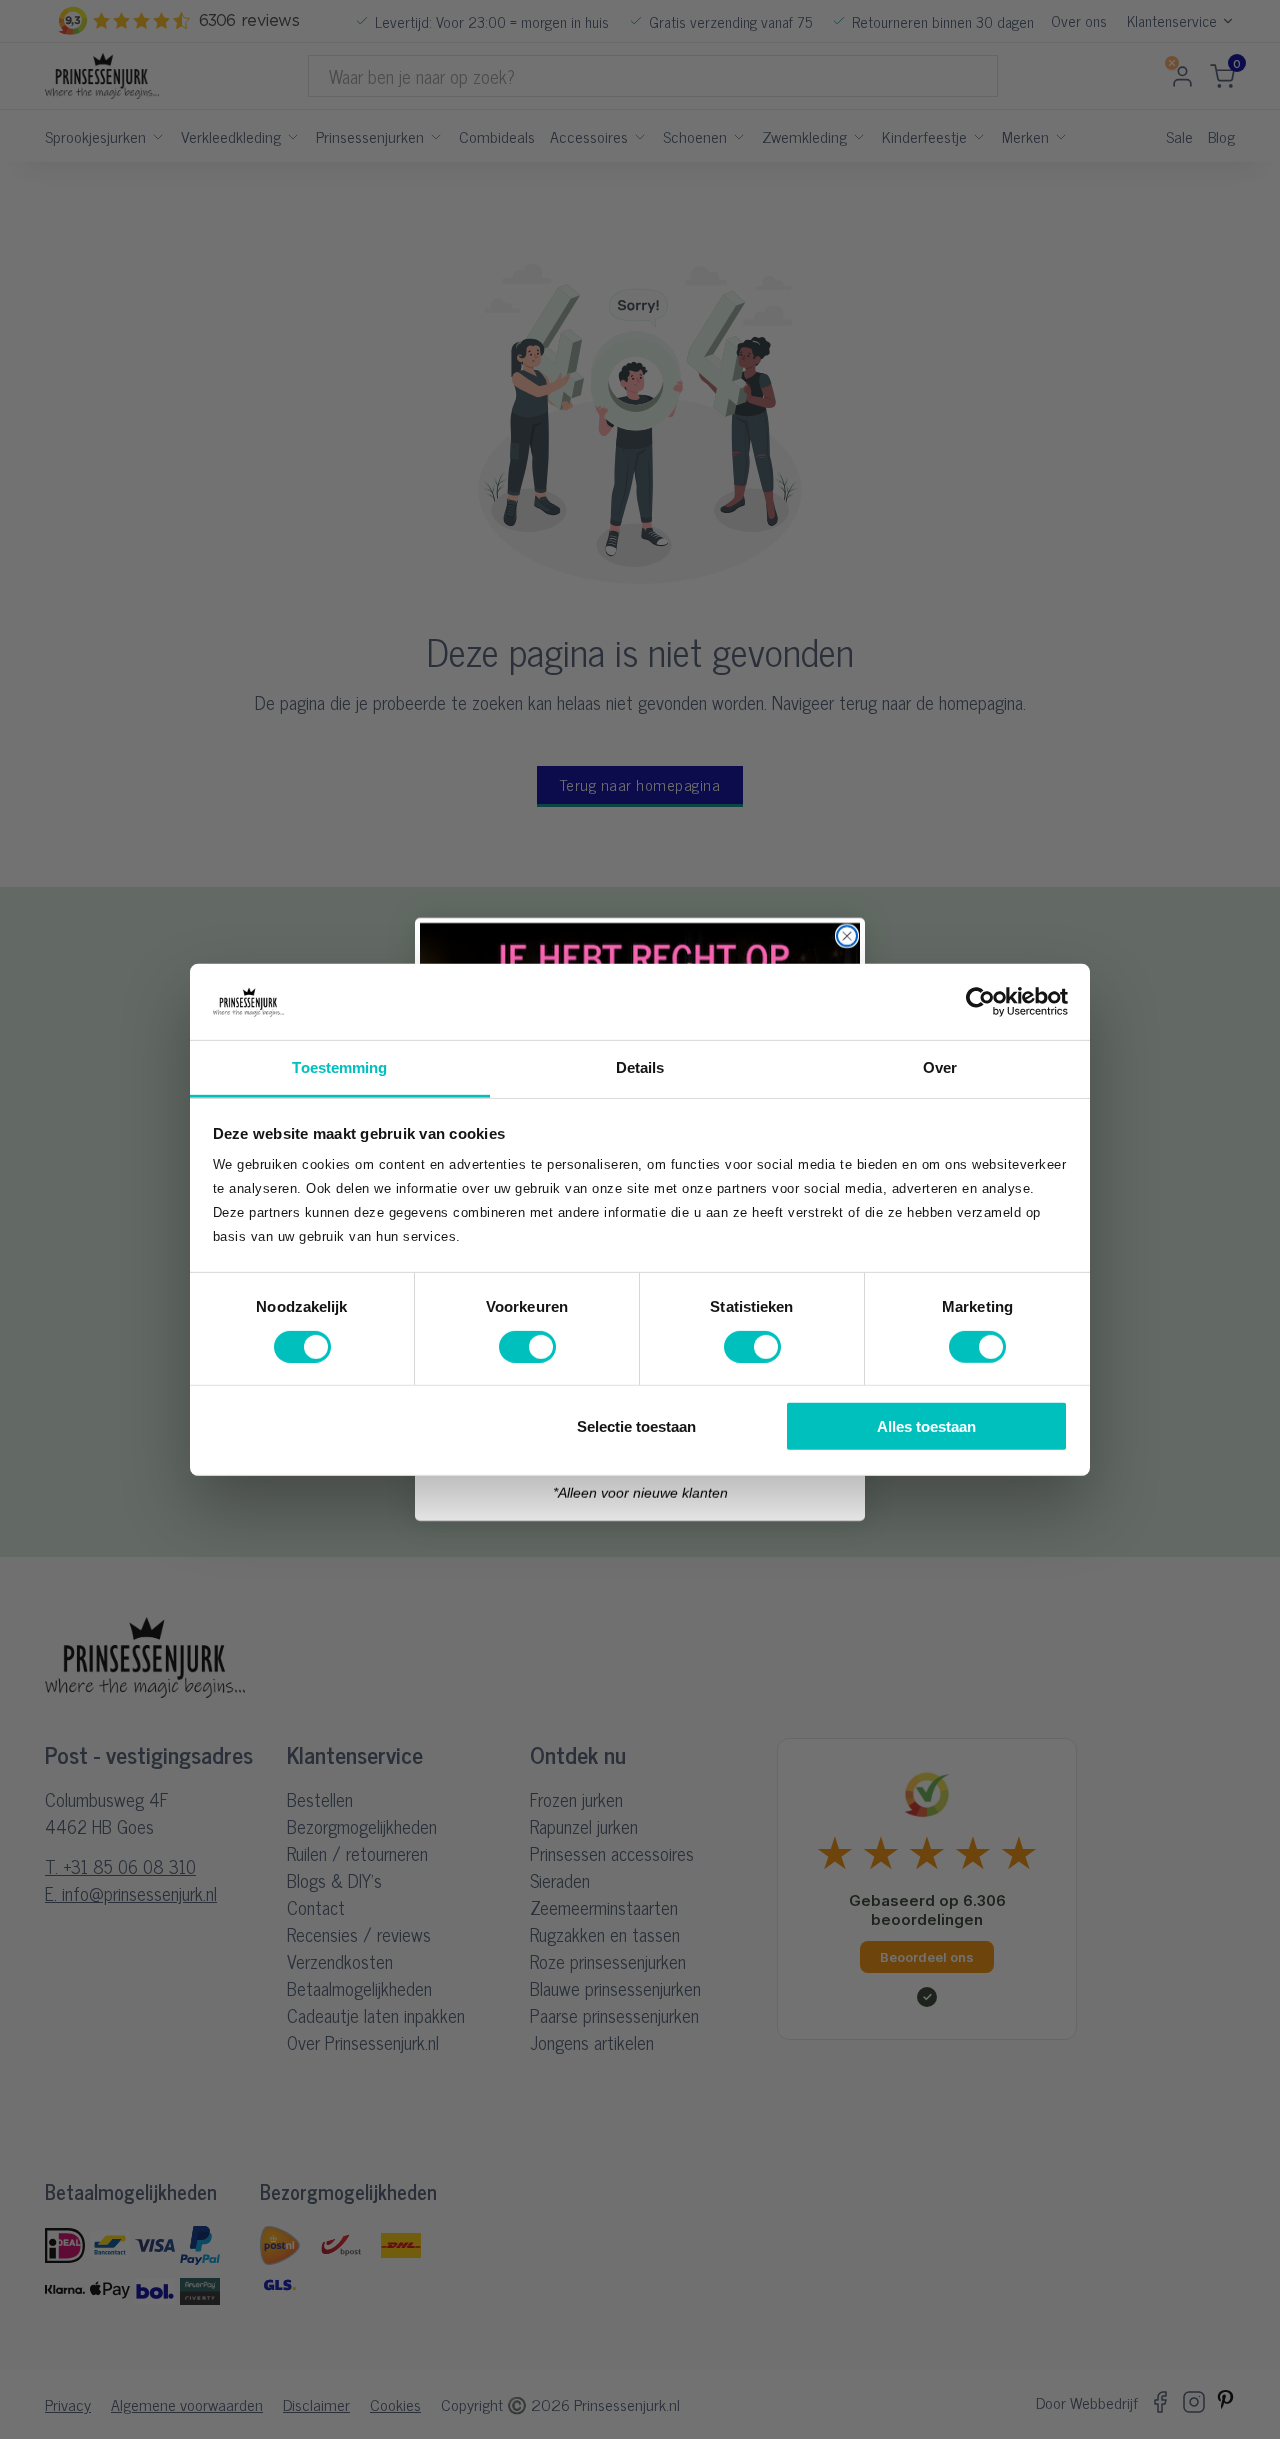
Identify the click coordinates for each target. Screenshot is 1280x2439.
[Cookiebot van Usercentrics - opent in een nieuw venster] (980, 1002)
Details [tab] (640, 1067)
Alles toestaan (926, 1426)
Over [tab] (940, 1067)
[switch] (527, 1346)
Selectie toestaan (636, 1426)
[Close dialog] (847, 936)
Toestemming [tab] (339, 1067)
